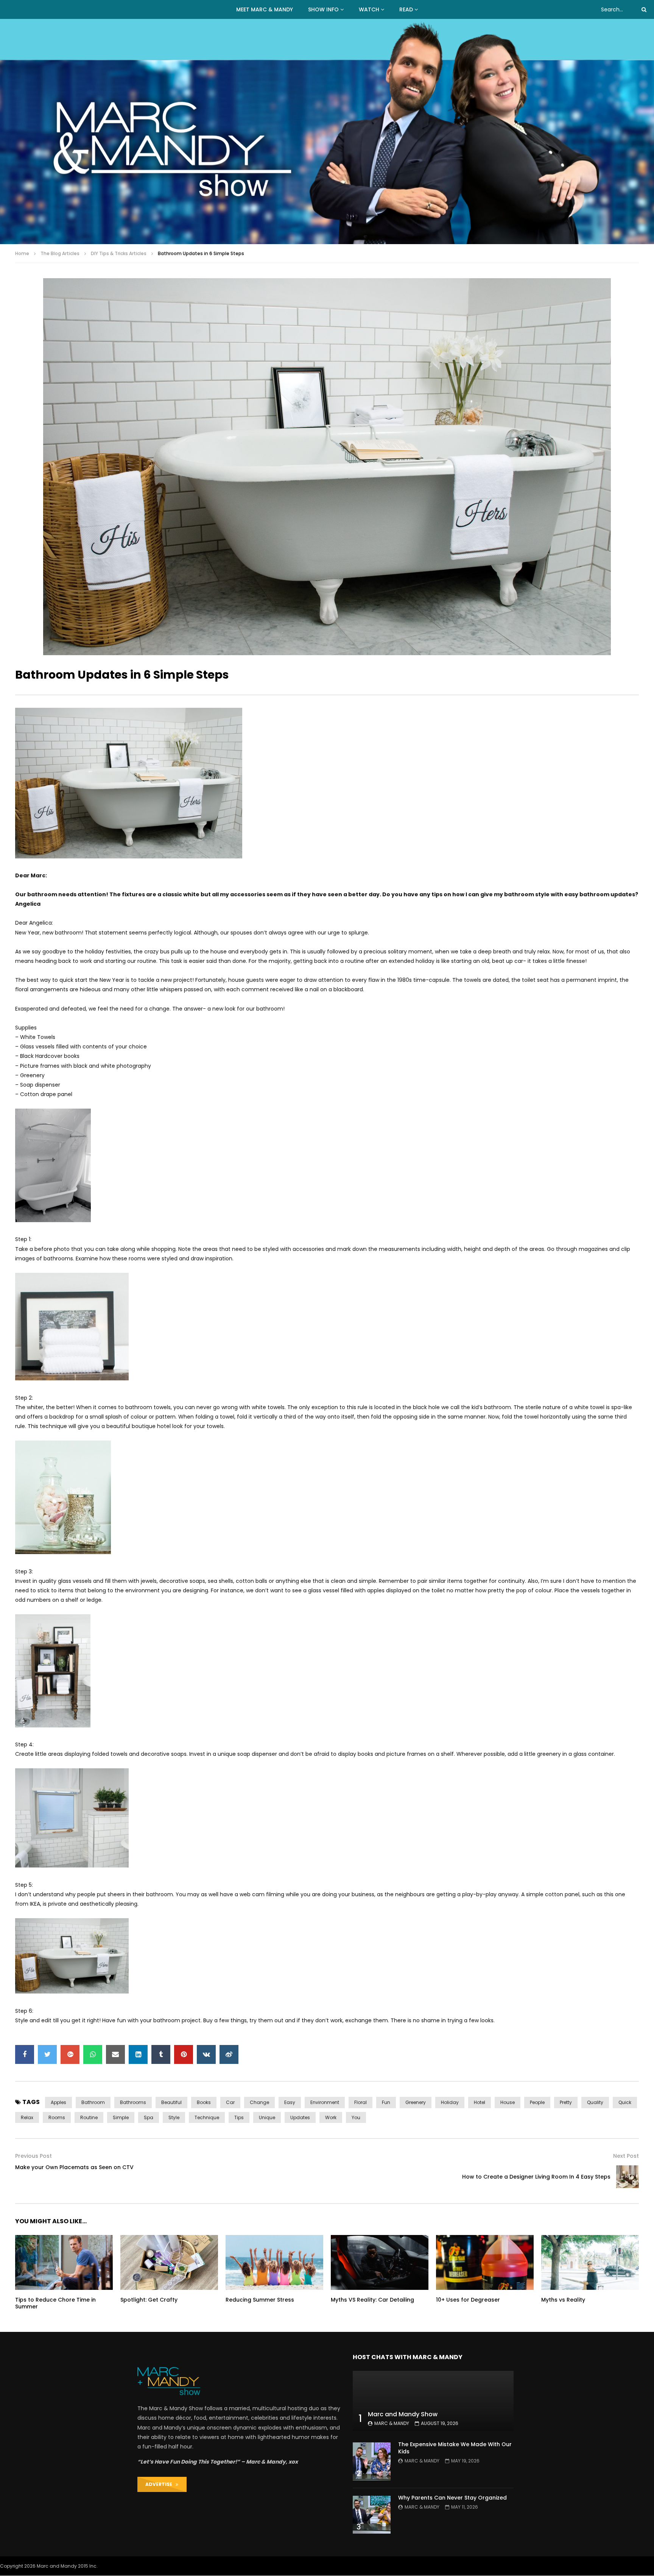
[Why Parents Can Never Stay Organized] (372, 2515)
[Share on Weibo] (229, 2054)
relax (27, 2117)
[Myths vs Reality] (590, 2262)
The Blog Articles (60, 253)
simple (121, 2117)
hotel (480, 2102)
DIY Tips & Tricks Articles (119, 253)
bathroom (93, 2102)
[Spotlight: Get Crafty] (169, 2262)
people (537, 2102)
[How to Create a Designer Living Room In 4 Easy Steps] (628, 2177)
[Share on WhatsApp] (93, 2054)
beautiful (171, 2102)
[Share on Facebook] (25, 2054)
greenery (416, 2102)
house (508, 2102)
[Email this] (115, 2054)
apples (58, 2102)
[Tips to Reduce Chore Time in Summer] (64, 2262)
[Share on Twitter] (47, 2054)
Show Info (323, 9)
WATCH (369, 9)
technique (207, 2117)
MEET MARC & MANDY (265, 9)
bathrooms (133, 2102)
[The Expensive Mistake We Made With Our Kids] (372, 2461)
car (230, 2102)
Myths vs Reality (563, 2300)
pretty (566, 2102)
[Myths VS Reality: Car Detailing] (380, 2262)
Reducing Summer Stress (260, 2300)
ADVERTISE (160, 2484)
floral (360, 2102)
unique (267, 2117)
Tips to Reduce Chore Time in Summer (55, 2303)
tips (239, 2117)
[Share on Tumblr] (161, 2054)
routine (89, 2117)
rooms (57, 2117)
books (204, 2102)
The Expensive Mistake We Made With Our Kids (455, 2448)
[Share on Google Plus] (70, 2054)
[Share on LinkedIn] (138, 2054)
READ (406, 9)
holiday (450, 2102)
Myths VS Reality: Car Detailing (372, 2300)
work (331, 2117)
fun (386, 2102)
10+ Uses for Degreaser (468, 2300)
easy (290, 2102)
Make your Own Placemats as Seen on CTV (74, 2167)
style (174, 2117)
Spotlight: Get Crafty (150, 2300)
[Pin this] (184, 2054)
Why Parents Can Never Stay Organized (452, 2498)
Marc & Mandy (392, 2423)
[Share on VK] (206, 2054)
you (356, 2117)
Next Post (626, 2156)
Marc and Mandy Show (403, 2414)
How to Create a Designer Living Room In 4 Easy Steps (536, 2177)
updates (300, 2117)
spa (149, 2117)
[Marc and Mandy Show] (327, 132)
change (259, 2102)
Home (22, 253)
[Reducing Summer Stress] (274, 2262)
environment (325, 2102)
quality (595, 2102)
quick (625, 2102)
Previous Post (33, 2156)
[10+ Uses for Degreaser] (485, 2262)
